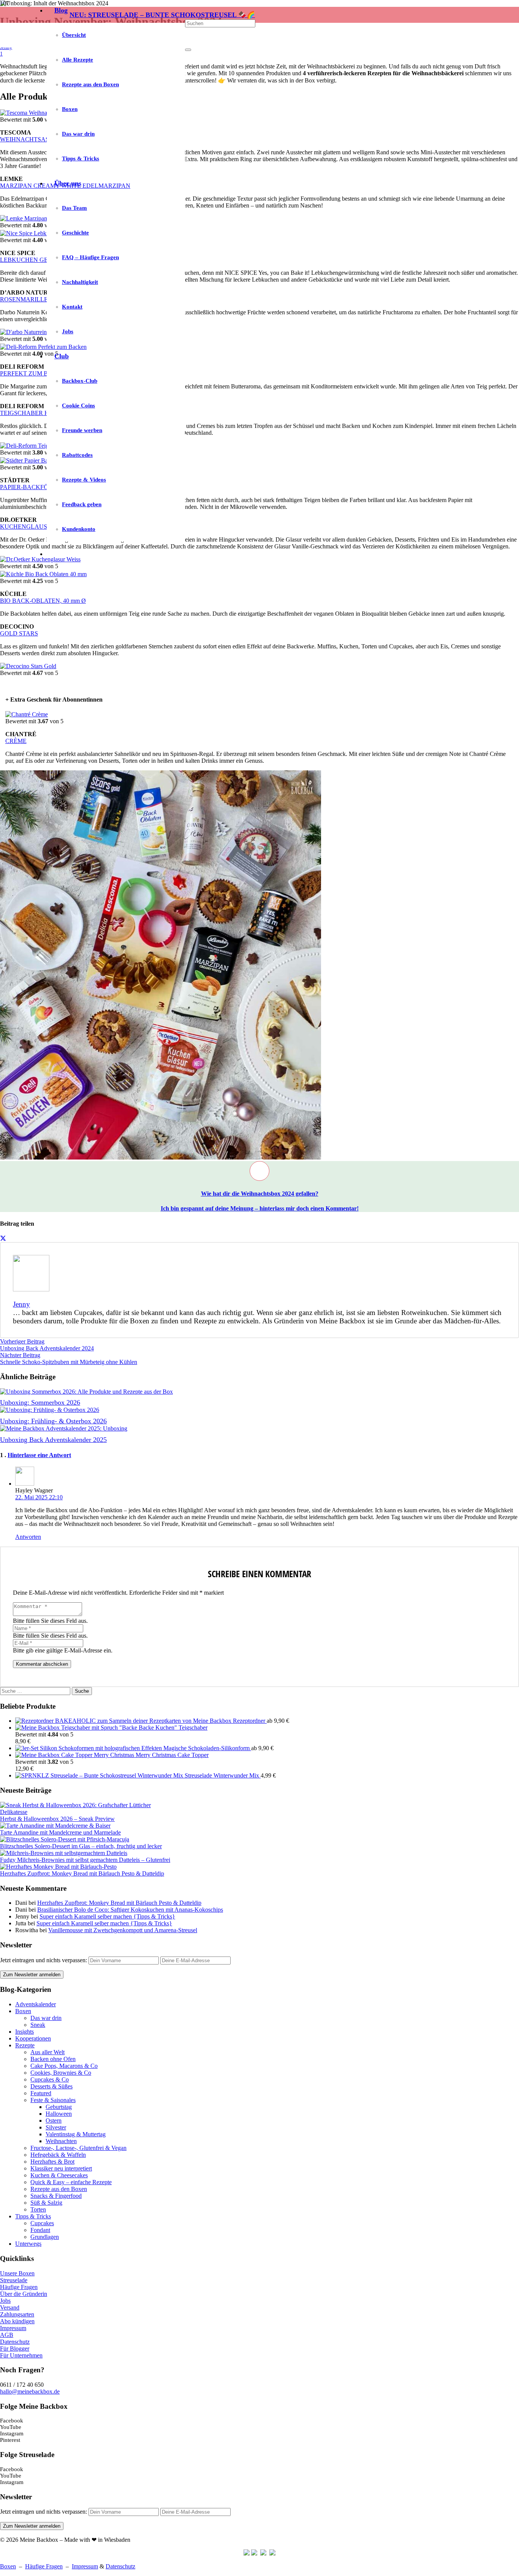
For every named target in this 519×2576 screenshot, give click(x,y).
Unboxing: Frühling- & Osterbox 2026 (53, 1421)
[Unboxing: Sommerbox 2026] (86, 1392)
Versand (10, 2307)
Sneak (38, 2025)
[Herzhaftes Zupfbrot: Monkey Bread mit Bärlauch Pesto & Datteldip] (58, 1867)
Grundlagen (45, 2237)
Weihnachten (61, 2141)
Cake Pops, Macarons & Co (64, 2066)
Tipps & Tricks (33, 2216)
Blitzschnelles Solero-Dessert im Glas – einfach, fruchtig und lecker (81, 1846)
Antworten (28, 1537)
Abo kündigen (17, 2321)
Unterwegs (28, 2244)
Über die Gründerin (24, 2294)
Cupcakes (42, 2223)
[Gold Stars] (28, 666)
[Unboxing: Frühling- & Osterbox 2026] (50, 1410)
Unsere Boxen (17, 2273)
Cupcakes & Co (50, 2079)
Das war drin (46, 2018)
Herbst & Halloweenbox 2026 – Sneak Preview (57, 1819)
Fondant (40, 2230)
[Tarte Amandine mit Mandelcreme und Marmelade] (55, 1826)
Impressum (13, 2328)
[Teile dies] (3, 1238)
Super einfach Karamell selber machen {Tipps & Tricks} (107, 1916)
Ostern (54, 2121)
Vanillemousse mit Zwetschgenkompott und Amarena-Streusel (123, 1930)
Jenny (21, 1304)
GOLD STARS (19, 633)
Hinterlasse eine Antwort (39, 1455)
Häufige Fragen (19, 2287)
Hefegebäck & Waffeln (58, 2155)
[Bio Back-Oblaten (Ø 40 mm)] (43, 574)
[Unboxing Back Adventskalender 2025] (64, 1428)
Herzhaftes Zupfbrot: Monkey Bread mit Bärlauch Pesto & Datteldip (82, 1873)
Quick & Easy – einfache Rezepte (71, 2182)
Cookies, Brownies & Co (61, 2073)
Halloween (59, 2114)
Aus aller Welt (47, 2052)
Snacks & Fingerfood (56, 2196)
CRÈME (16, 741)
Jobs (5, 2301)
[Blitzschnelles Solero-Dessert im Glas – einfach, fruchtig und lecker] (65, 1839)
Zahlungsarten (17, 2314)
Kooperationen (33, 2038)
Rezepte (25, 2045)
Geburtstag (59, 2107)
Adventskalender (36, 2004)
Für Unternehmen (21, 2355)
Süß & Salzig (46, 2203)
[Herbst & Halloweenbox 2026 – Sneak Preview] (78, 1812)
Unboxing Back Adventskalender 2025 (53, 1440)
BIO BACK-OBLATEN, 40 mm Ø (43, 601)
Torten (38, 2209)
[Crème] (27, 714)
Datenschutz (15, 2342)
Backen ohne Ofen (53, 2059)
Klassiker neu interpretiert (61, 2168)
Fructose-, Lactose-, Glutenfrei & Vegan (78, 2148)
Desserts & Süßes (51, 2086)
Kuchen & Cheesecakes (59, 2175)
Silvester (56, 2127)
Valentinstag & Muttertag (76, 2134)
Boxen (23, 2011)
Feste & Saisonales (53, 2100)
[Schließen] (188, 50)
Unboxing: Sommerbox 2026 (40, 1402)
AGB (7, 2335)
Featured (41, 2093)
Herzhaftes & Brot (52, 2162)
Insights (25, 2032)
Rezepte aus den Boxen (59, 2189)
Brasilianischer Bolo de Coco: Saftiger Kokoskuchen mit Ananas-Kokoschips (130, 1910)
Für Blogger (15, 2349)
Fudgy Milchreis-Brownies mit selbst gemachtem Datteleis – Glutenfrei (85, 1860)
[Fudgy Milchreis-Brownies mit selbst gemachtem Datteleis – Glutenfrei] (64, 1853)
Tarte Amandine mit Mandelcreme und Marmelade (60, 1832)
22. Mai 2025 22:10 (39, 1497)
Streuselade (14, 2280)
